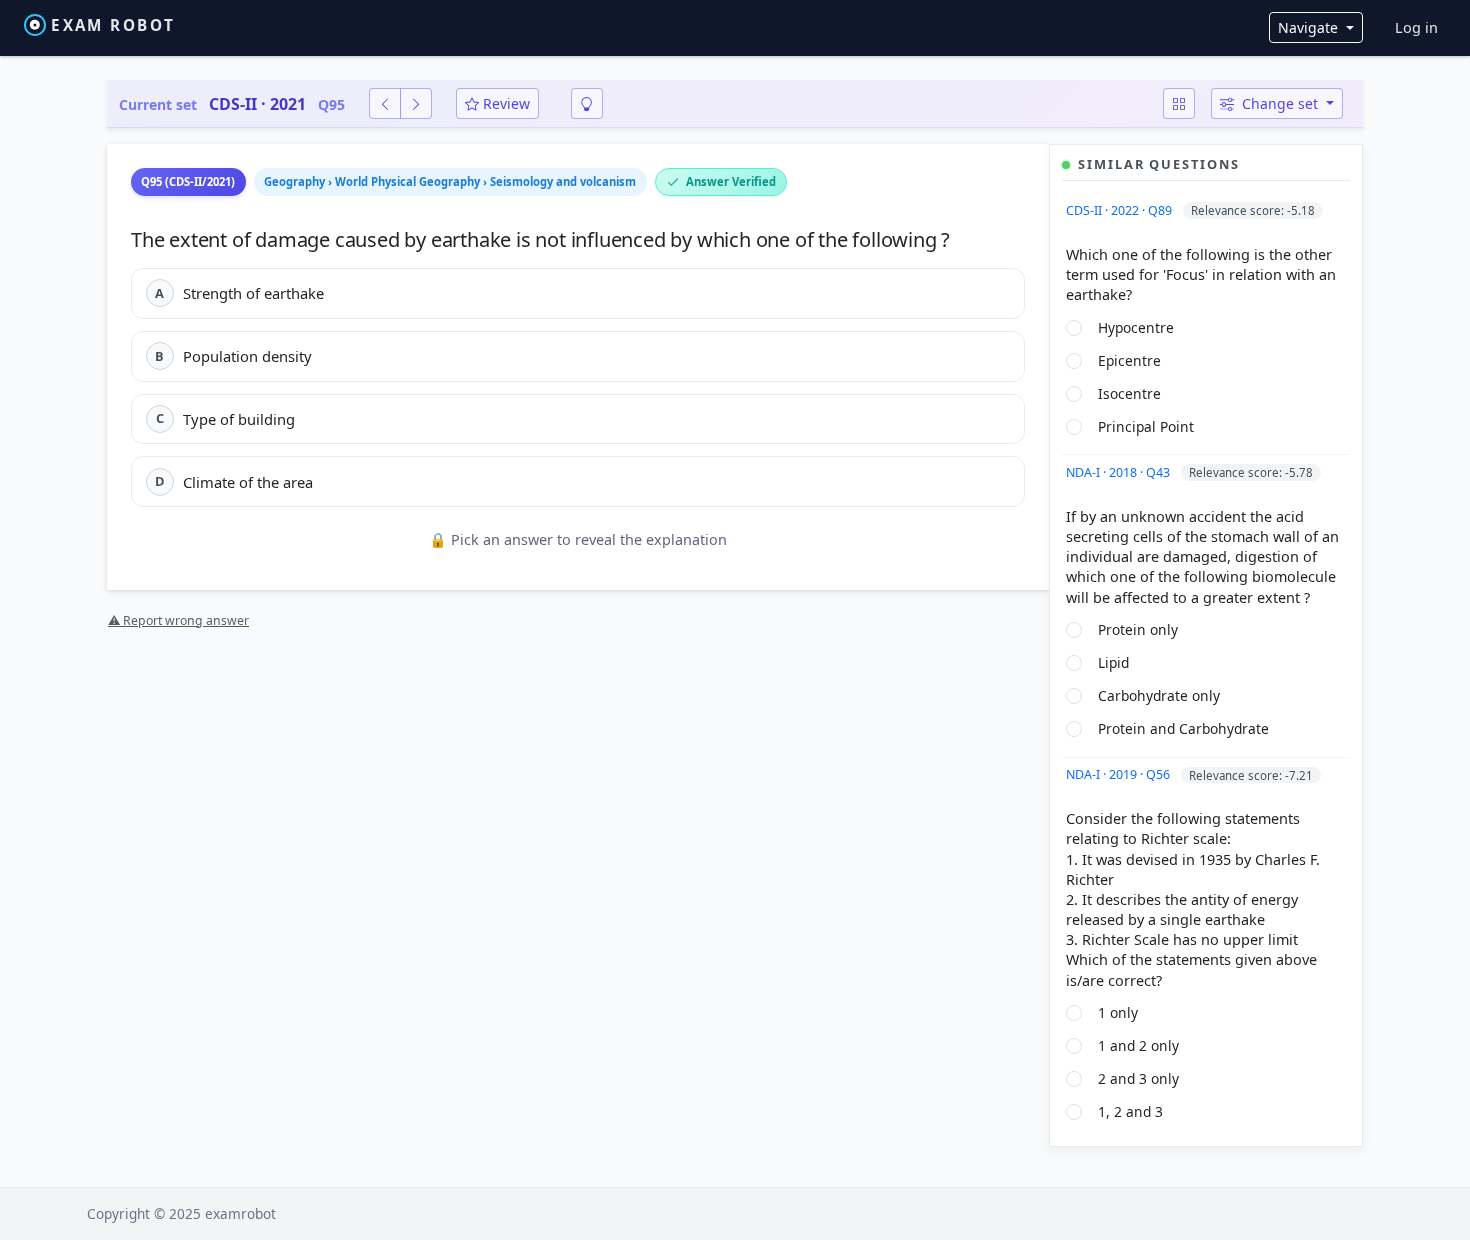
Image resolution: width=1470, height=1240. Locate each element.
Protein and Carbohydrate (1183, 728)
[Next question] (416, 103)
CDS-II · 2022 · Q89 (1120, 210)
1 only (1118, 1012)
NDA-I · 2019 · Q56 (1119, 774)
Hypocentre (1136, 327)
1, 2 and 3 (1130, 1111)
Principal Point (1146, 426)
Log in (1416, 27)
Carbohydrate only (1159, 695)
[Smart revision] (587, 103)
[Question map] (1179, 103)
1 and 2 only (1138, 1045)
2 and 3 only (1138, 1078)
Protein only (1138, 629)
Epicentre (1129, 360)
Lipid (1113, 662)
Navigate (1310, 27)
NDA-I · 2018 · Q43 (1119, 472)
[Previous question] (385, 103)
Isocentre (1129, 393)
